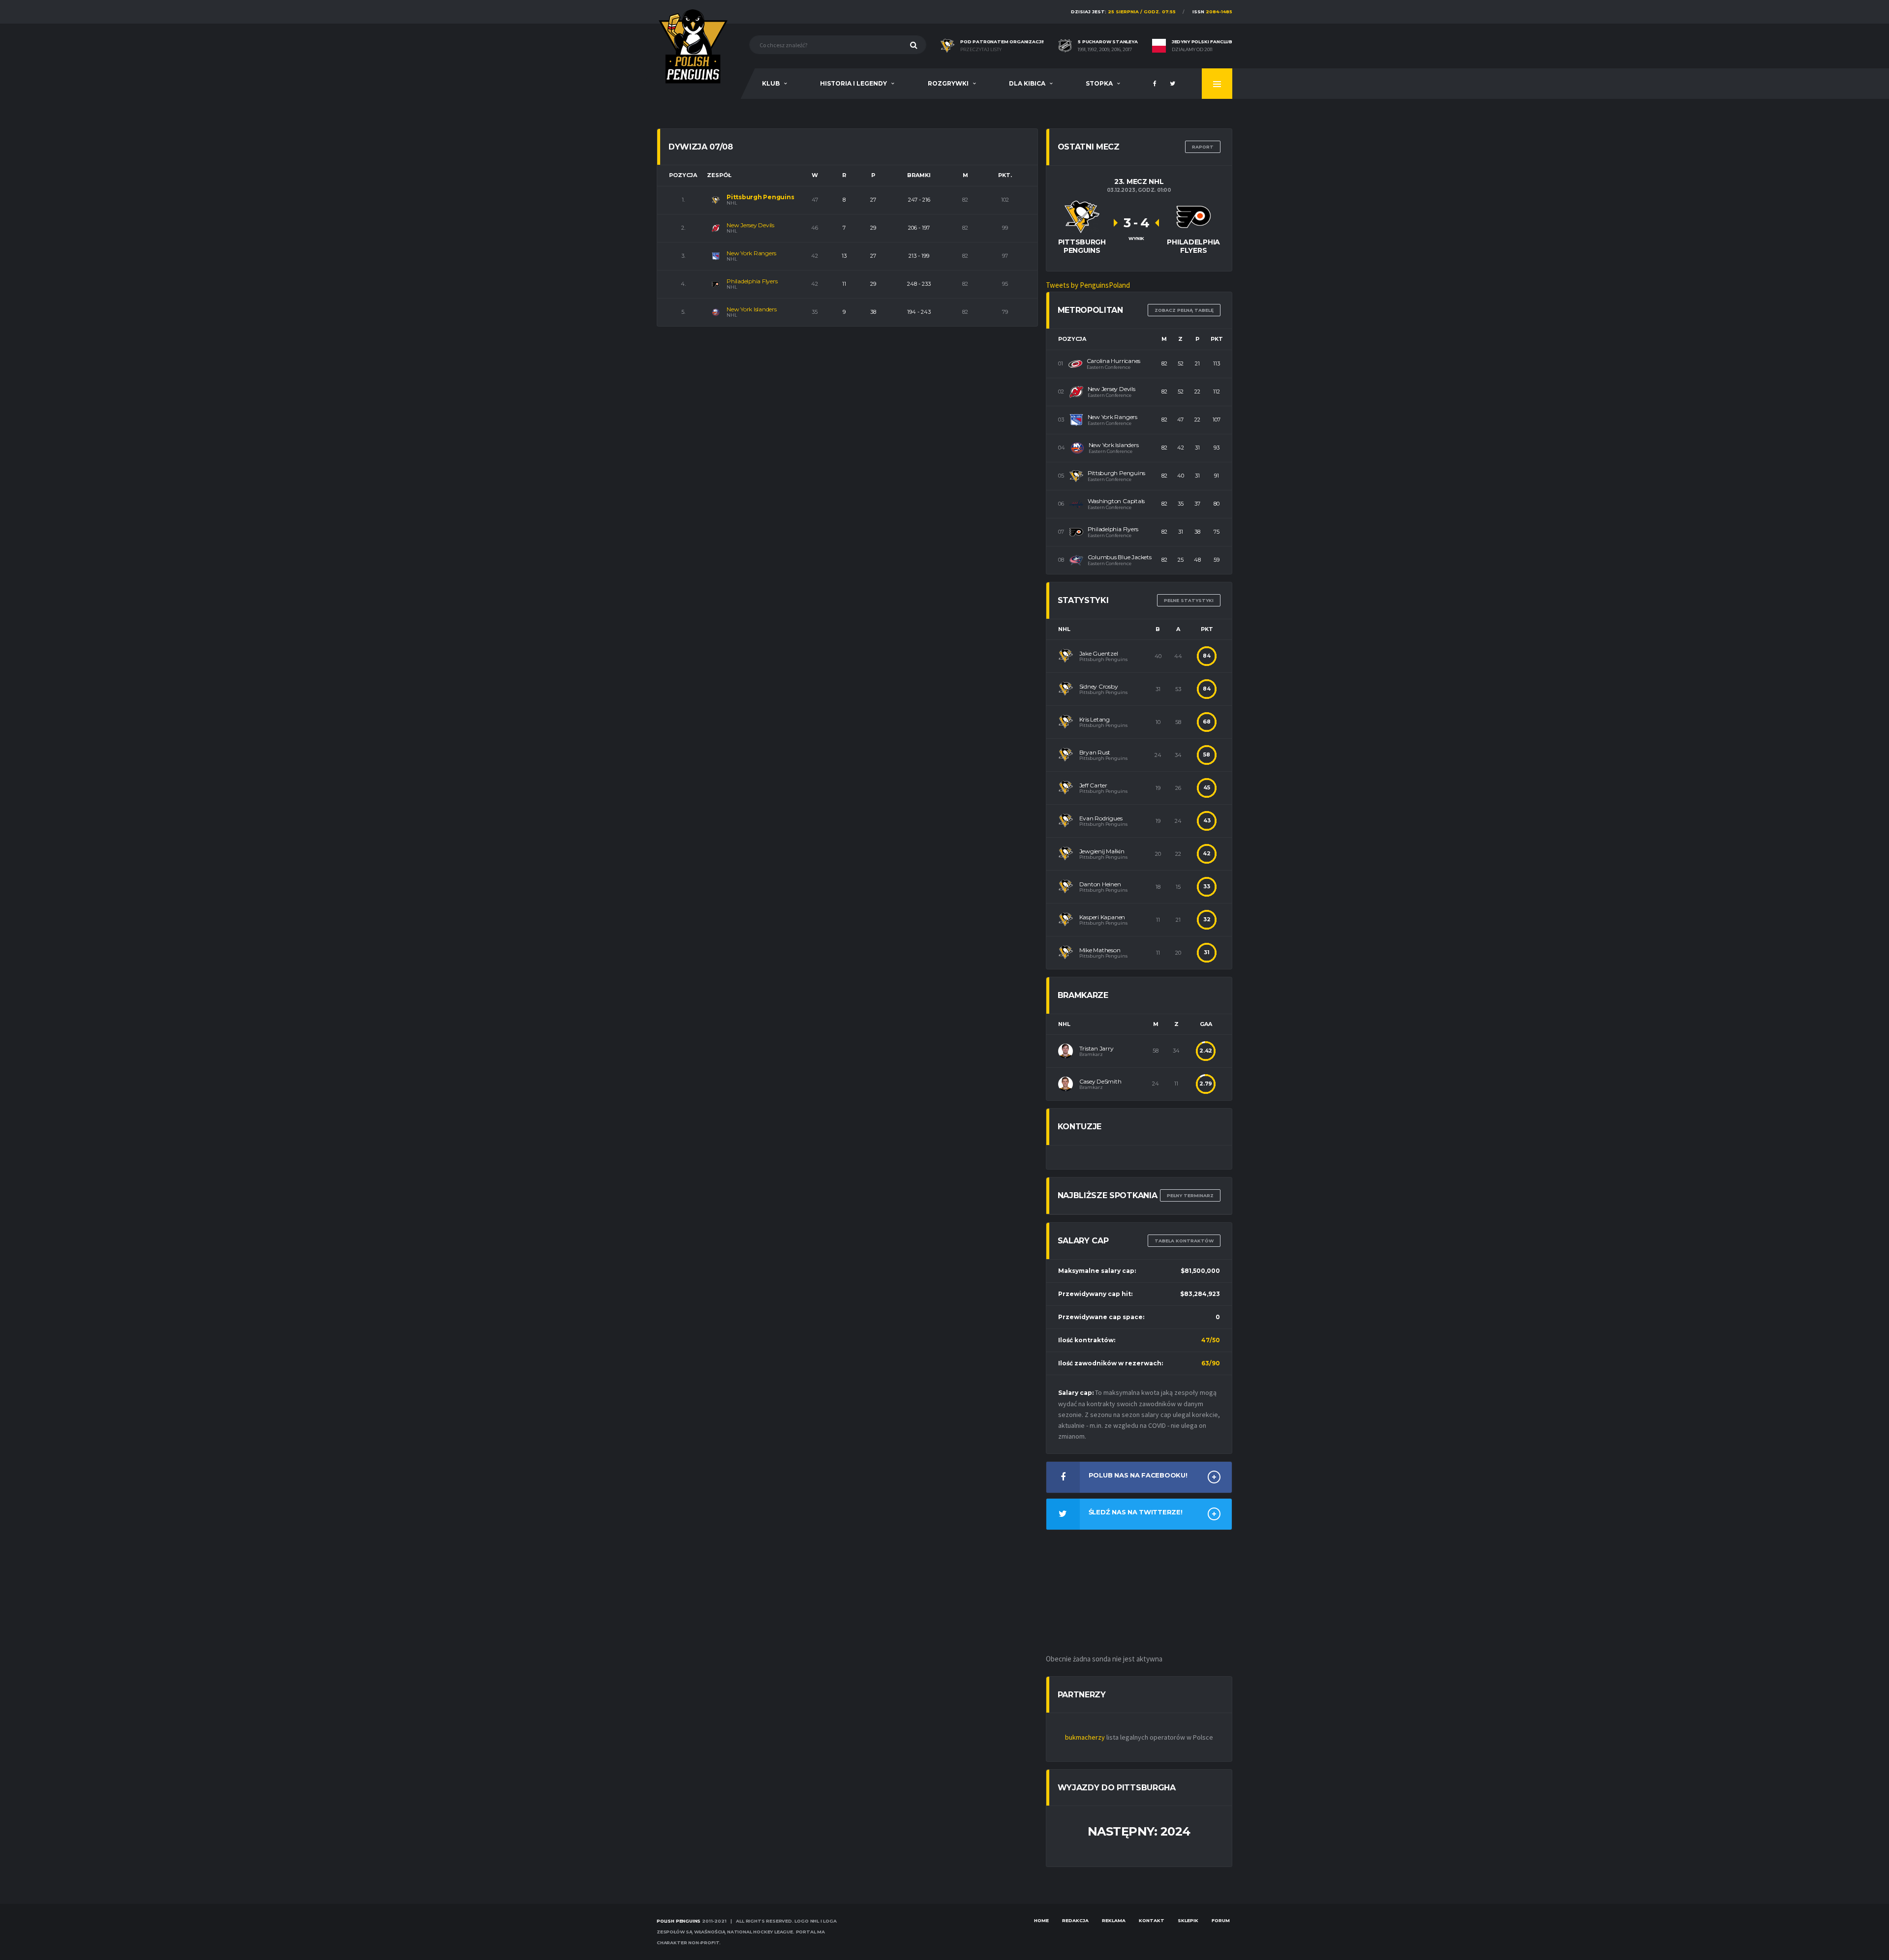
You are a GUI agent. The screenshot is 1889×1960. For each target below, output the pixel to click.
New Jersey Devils (750, 225)
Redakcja (1075, 1920)
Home (1041, 1920)
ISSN (1212, 12)
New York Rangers (751, 253)
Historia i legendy (853, 83)
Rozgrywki (948, 83)
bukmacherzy (1085, 1737)
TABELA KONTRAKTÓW (1184, 1241)
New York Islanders (752, 309)
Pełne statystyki (1189, 600)
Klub (771, 83)
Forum (1221, 1920)
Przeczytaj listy (981, 50)
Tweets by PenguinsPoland (1088, 285)
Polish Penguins (679, 1921)
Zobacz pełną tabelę (1184, 310)
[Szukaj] (914, 45)
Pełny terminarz (1190, 1195)
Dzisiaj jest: (1123, 12)
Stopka (1099, 83)
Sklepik (1188, 1920)
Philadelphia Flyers (752, 281)
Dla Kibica (1027, 83)
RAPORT (1203, 147)
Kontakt (1152, 1920)
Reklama (1114, 1920)
